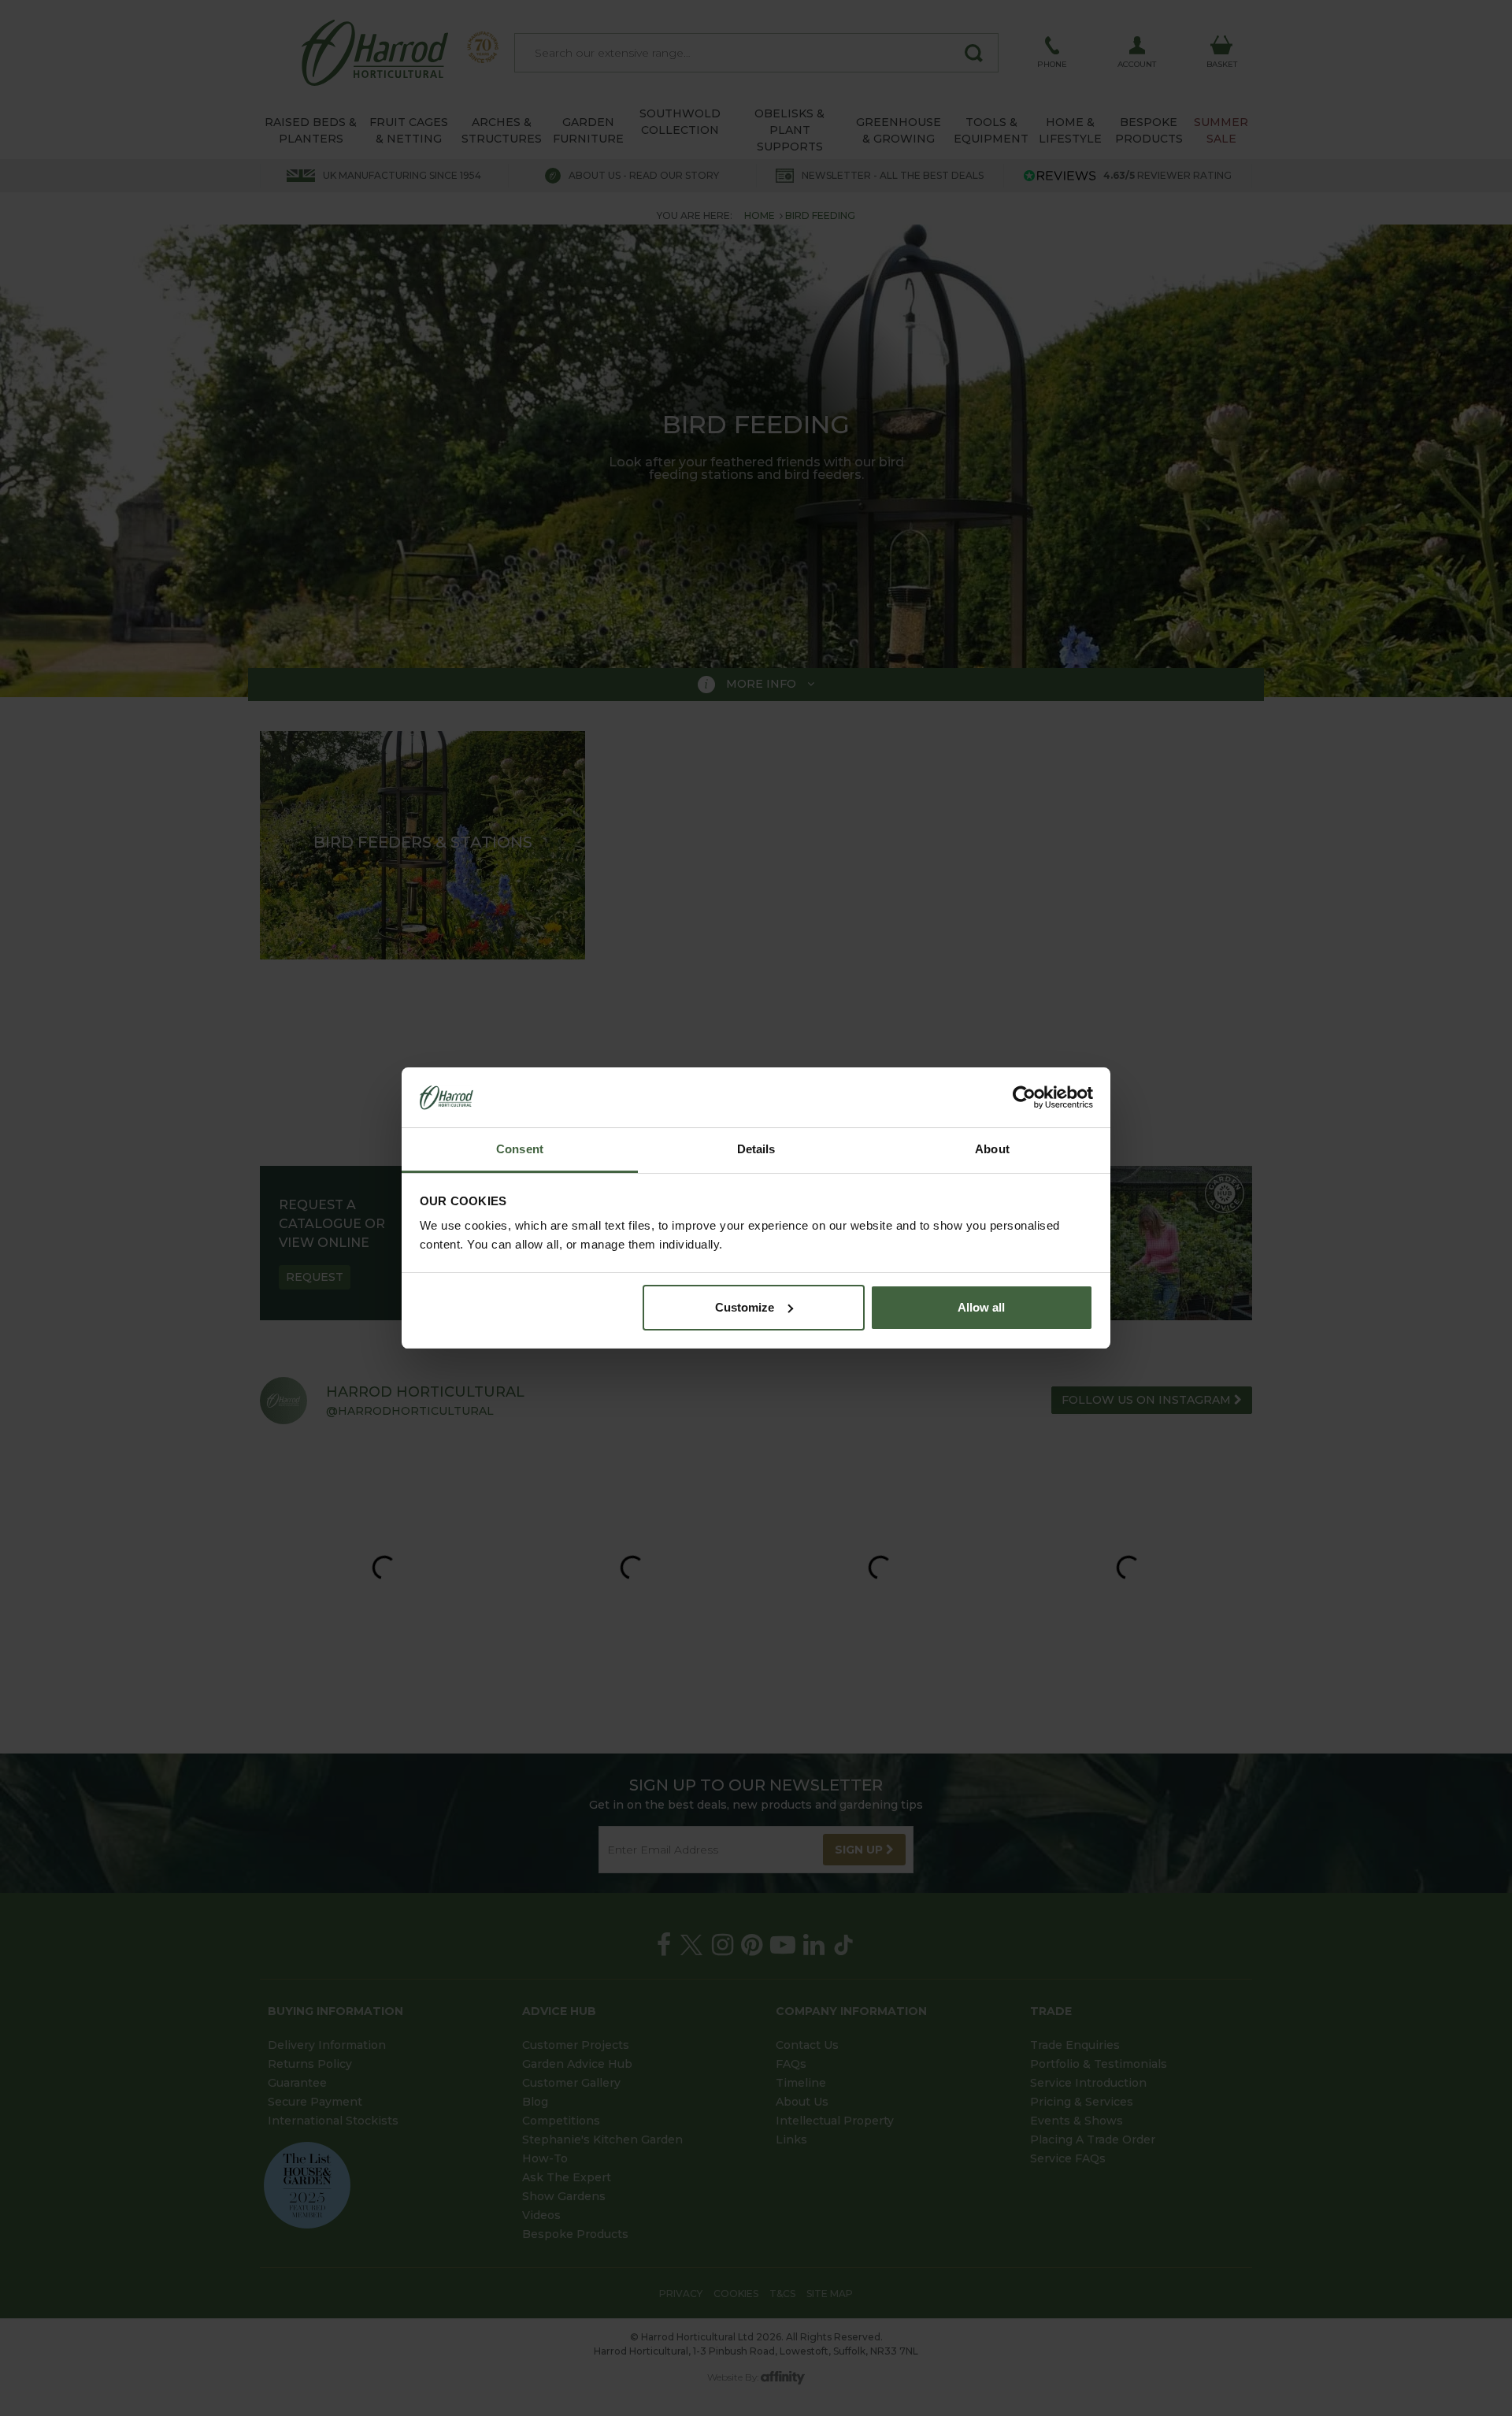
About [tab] (992, 1149)
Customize (745, 1307)
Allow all (981, 1307)
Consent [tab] (520, 1149)
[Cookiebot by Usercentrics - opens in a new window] (1024, 1097)
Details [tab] (756, 1149)
